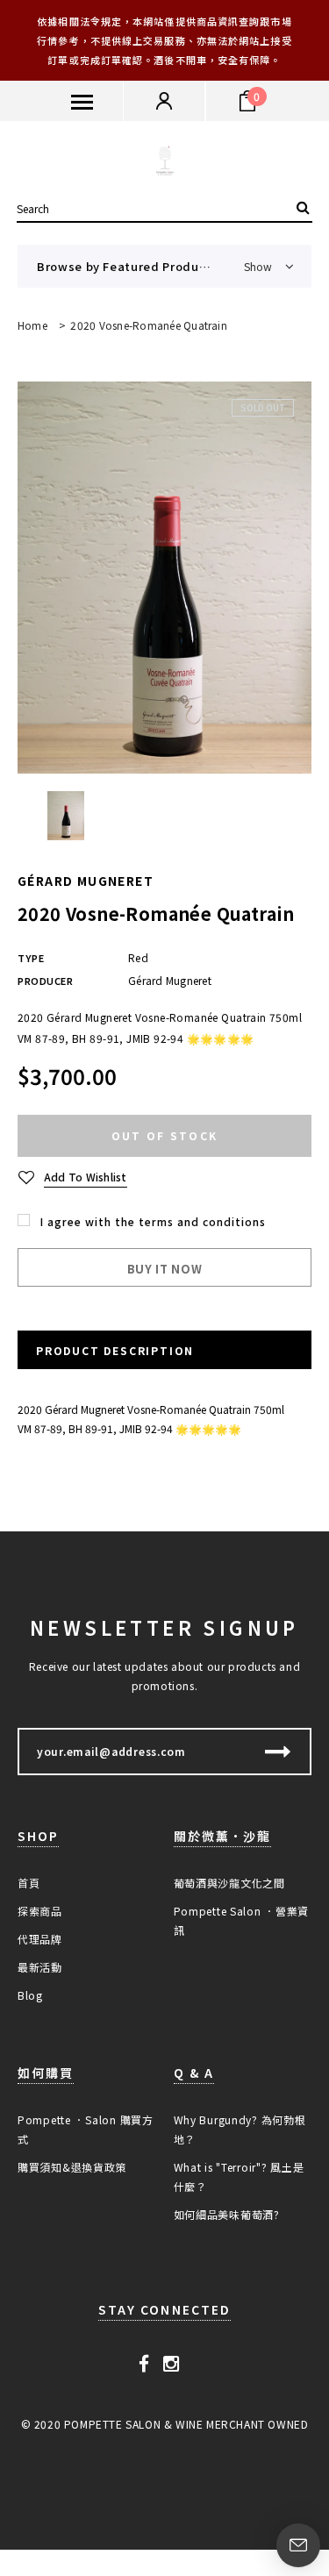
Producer (45, 981)
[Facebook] (144, 2362)
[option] (164, 578)
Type (31, 958)
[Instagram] (172, 2362)
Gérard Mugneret (86, 881)
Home (32, 325)
